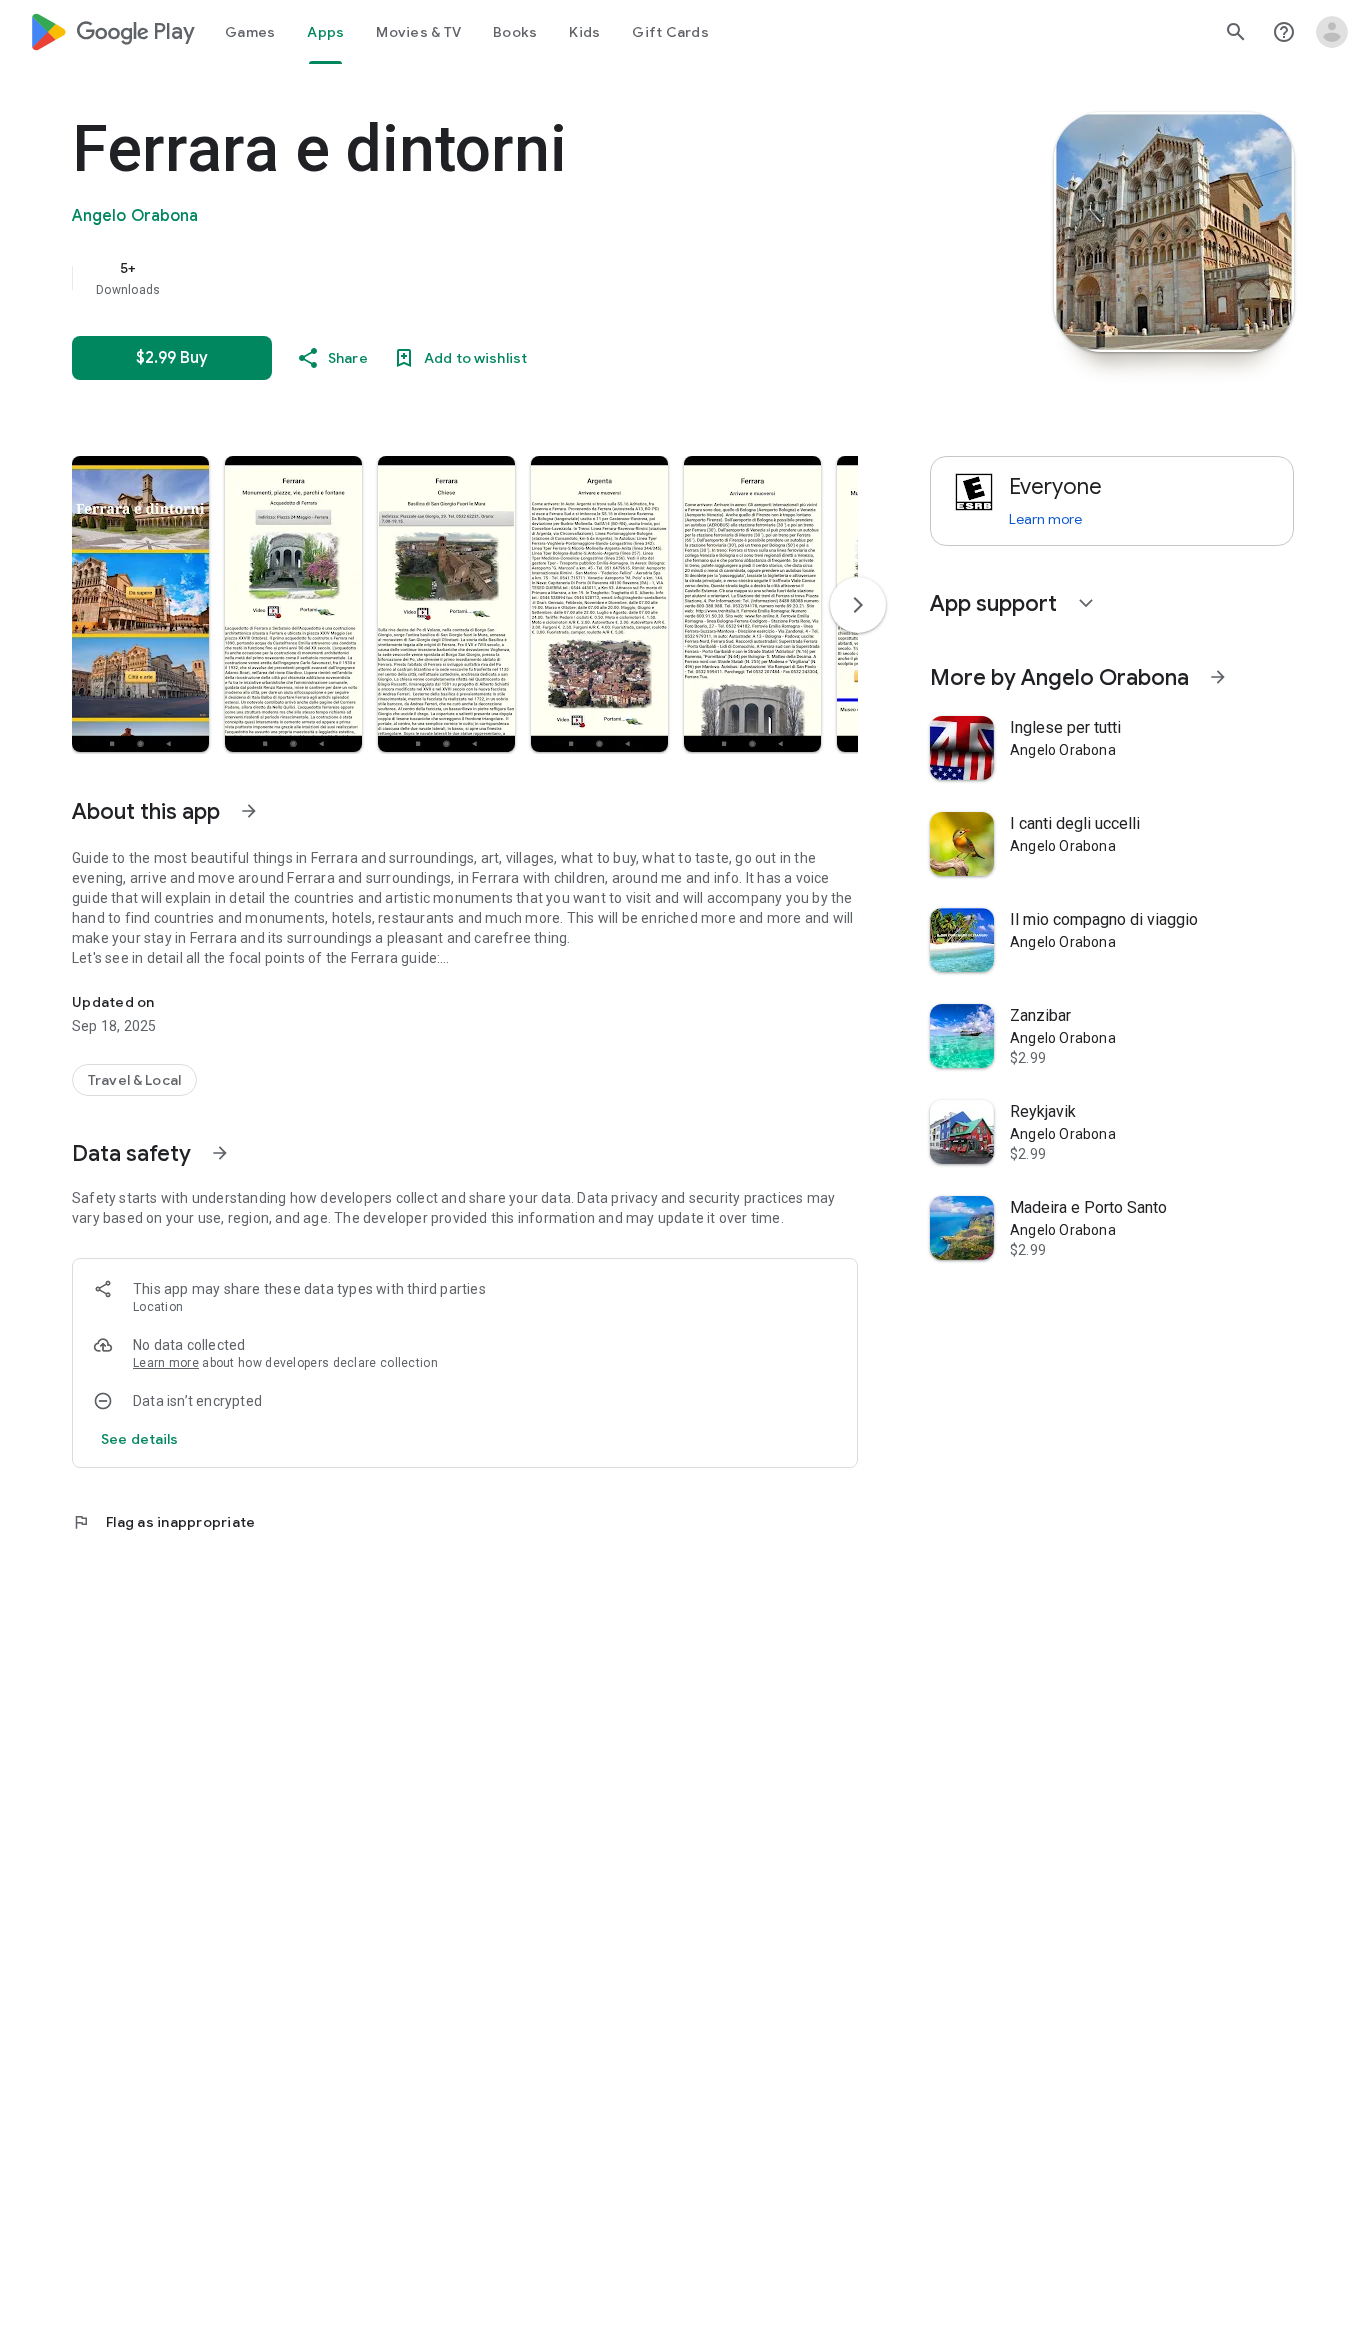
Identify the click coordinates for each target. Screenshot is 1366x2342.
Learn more (166, 1363)
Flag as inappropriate (163, 1522)
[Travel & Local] (134, 1080)
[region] (472, 278)
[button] (140, 604)
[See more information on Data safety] (220, 1153)
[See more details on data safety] (140, 1439)
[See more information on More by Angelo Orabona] (1218, 677)
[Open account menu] (1332, 32)
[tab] (250, 32)
